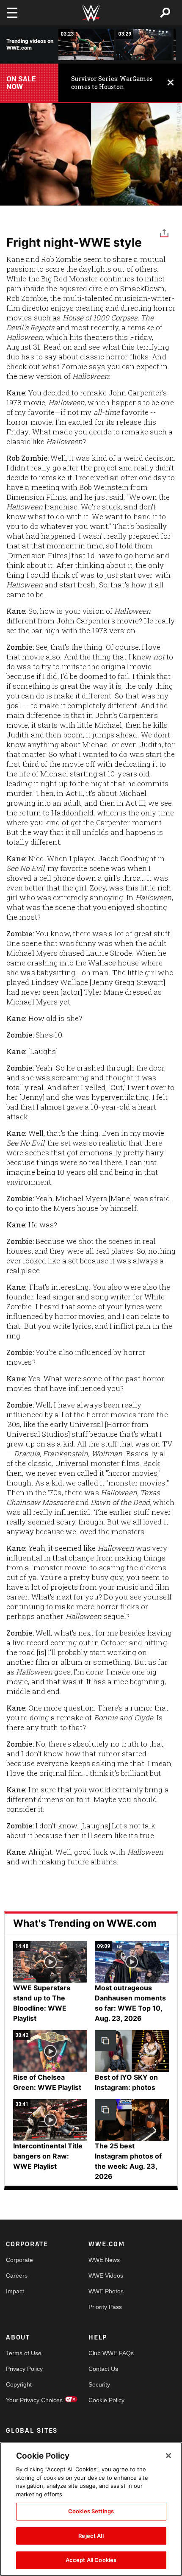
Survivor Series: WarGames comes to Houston (112, 83)
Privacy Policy (24, 2369)
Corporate (19, 2260)
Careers (17, 2276)
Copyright (19, 2384)
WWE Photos (106, 2291)
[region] (91, 2509)
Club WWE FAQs (109, 2353)
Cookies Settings (91, 2511)
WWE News (104, 2260)
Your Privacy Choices (27, 2400)
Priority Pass (105, 2307)
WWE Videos (106, 2276)
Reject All (91, 2536)
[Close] (168, 2456)
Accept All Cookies (91, 2560)
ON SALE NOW (21, 83)
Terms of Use (24, 2353)
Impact (15, 2291)
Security (99, 2384)
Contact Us (103, 2369)
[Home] (91, 13)
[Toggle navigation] (12, 13)
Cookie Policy (106, 2400)
